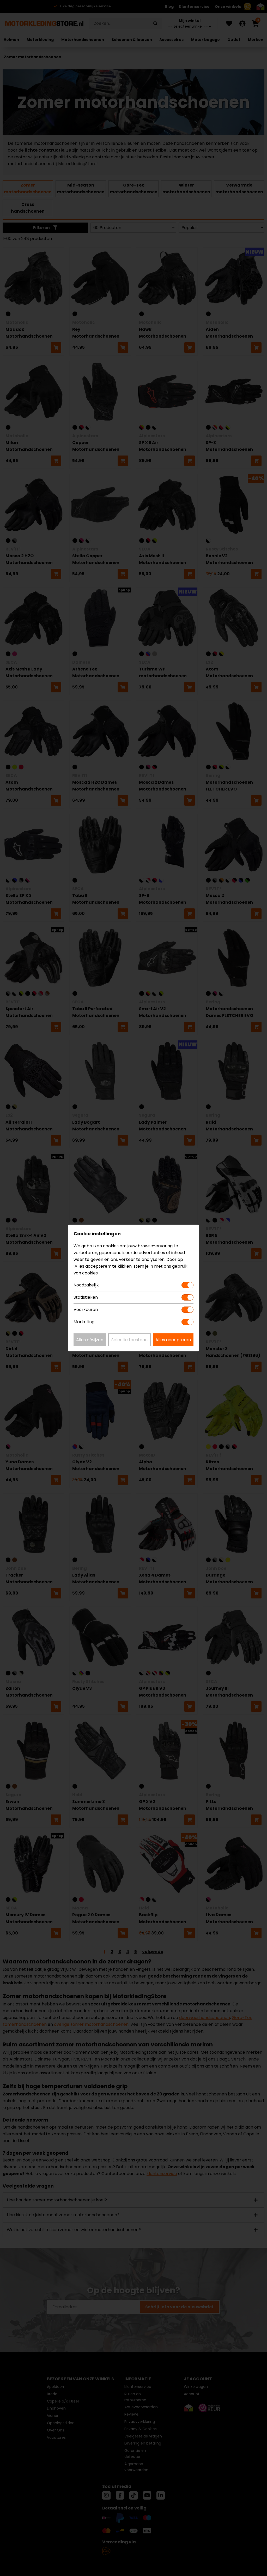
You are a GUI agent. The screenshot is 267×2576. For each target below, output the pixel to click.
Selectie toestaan (129, 1340)
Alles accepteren (173, 1340)
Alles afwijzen (90, 1340)
